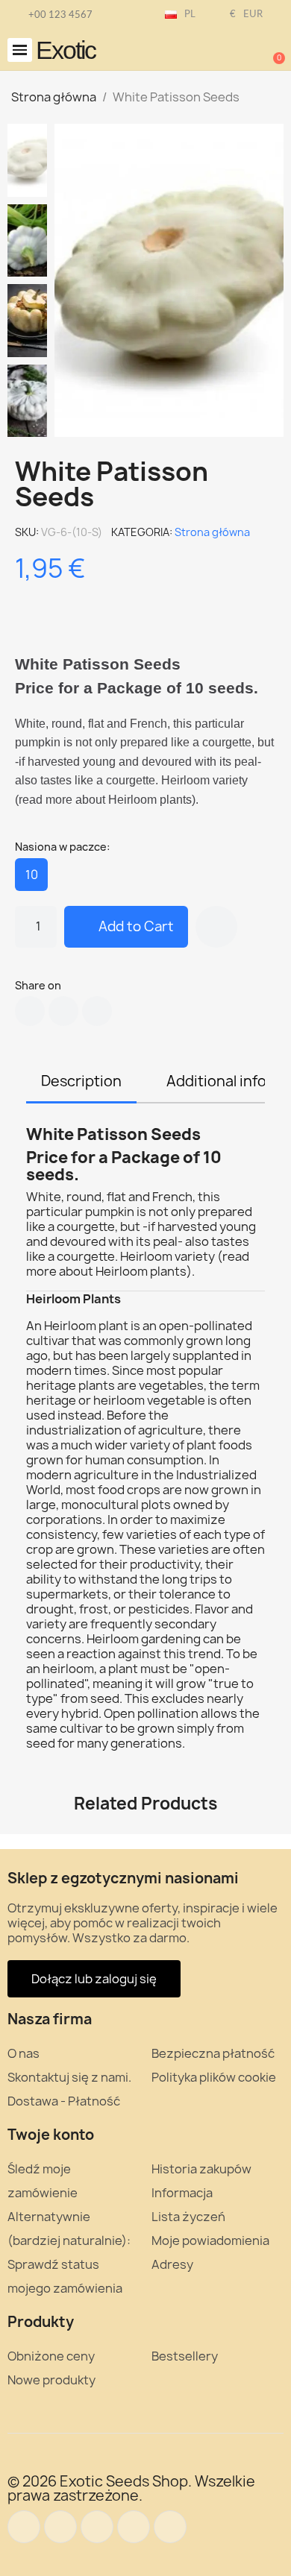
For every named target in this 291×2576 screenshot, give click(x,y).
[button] (20, 50)
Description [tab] (81, 1081)
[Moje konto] (224, 51)
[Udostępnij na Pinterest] (97, 1011)
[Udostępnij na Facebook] (30, 1011)
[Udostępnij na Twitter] (63, 1011)
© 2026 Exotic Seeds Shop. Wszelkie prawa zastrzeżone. (131, 2488)
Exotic (66, 50)
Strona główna (212, 532)
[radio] (31, 875)
